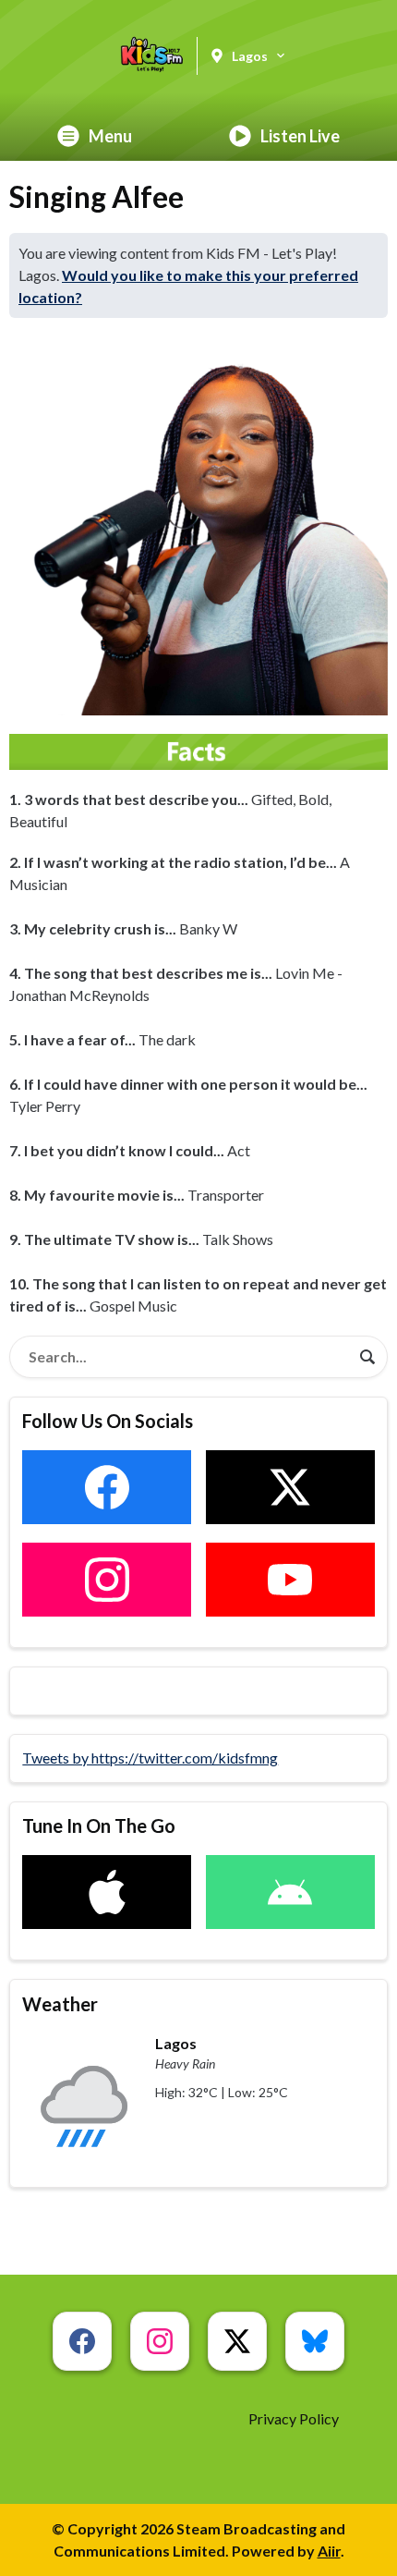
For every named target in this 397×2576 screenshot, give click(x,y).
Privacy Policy (294, 2418)
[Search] (367, 1357)
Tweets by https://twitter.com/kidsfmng (150, 1758)
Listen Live (300, 136)
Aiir (329, 2551)
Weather (60, 2004)
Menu (110, 136)
